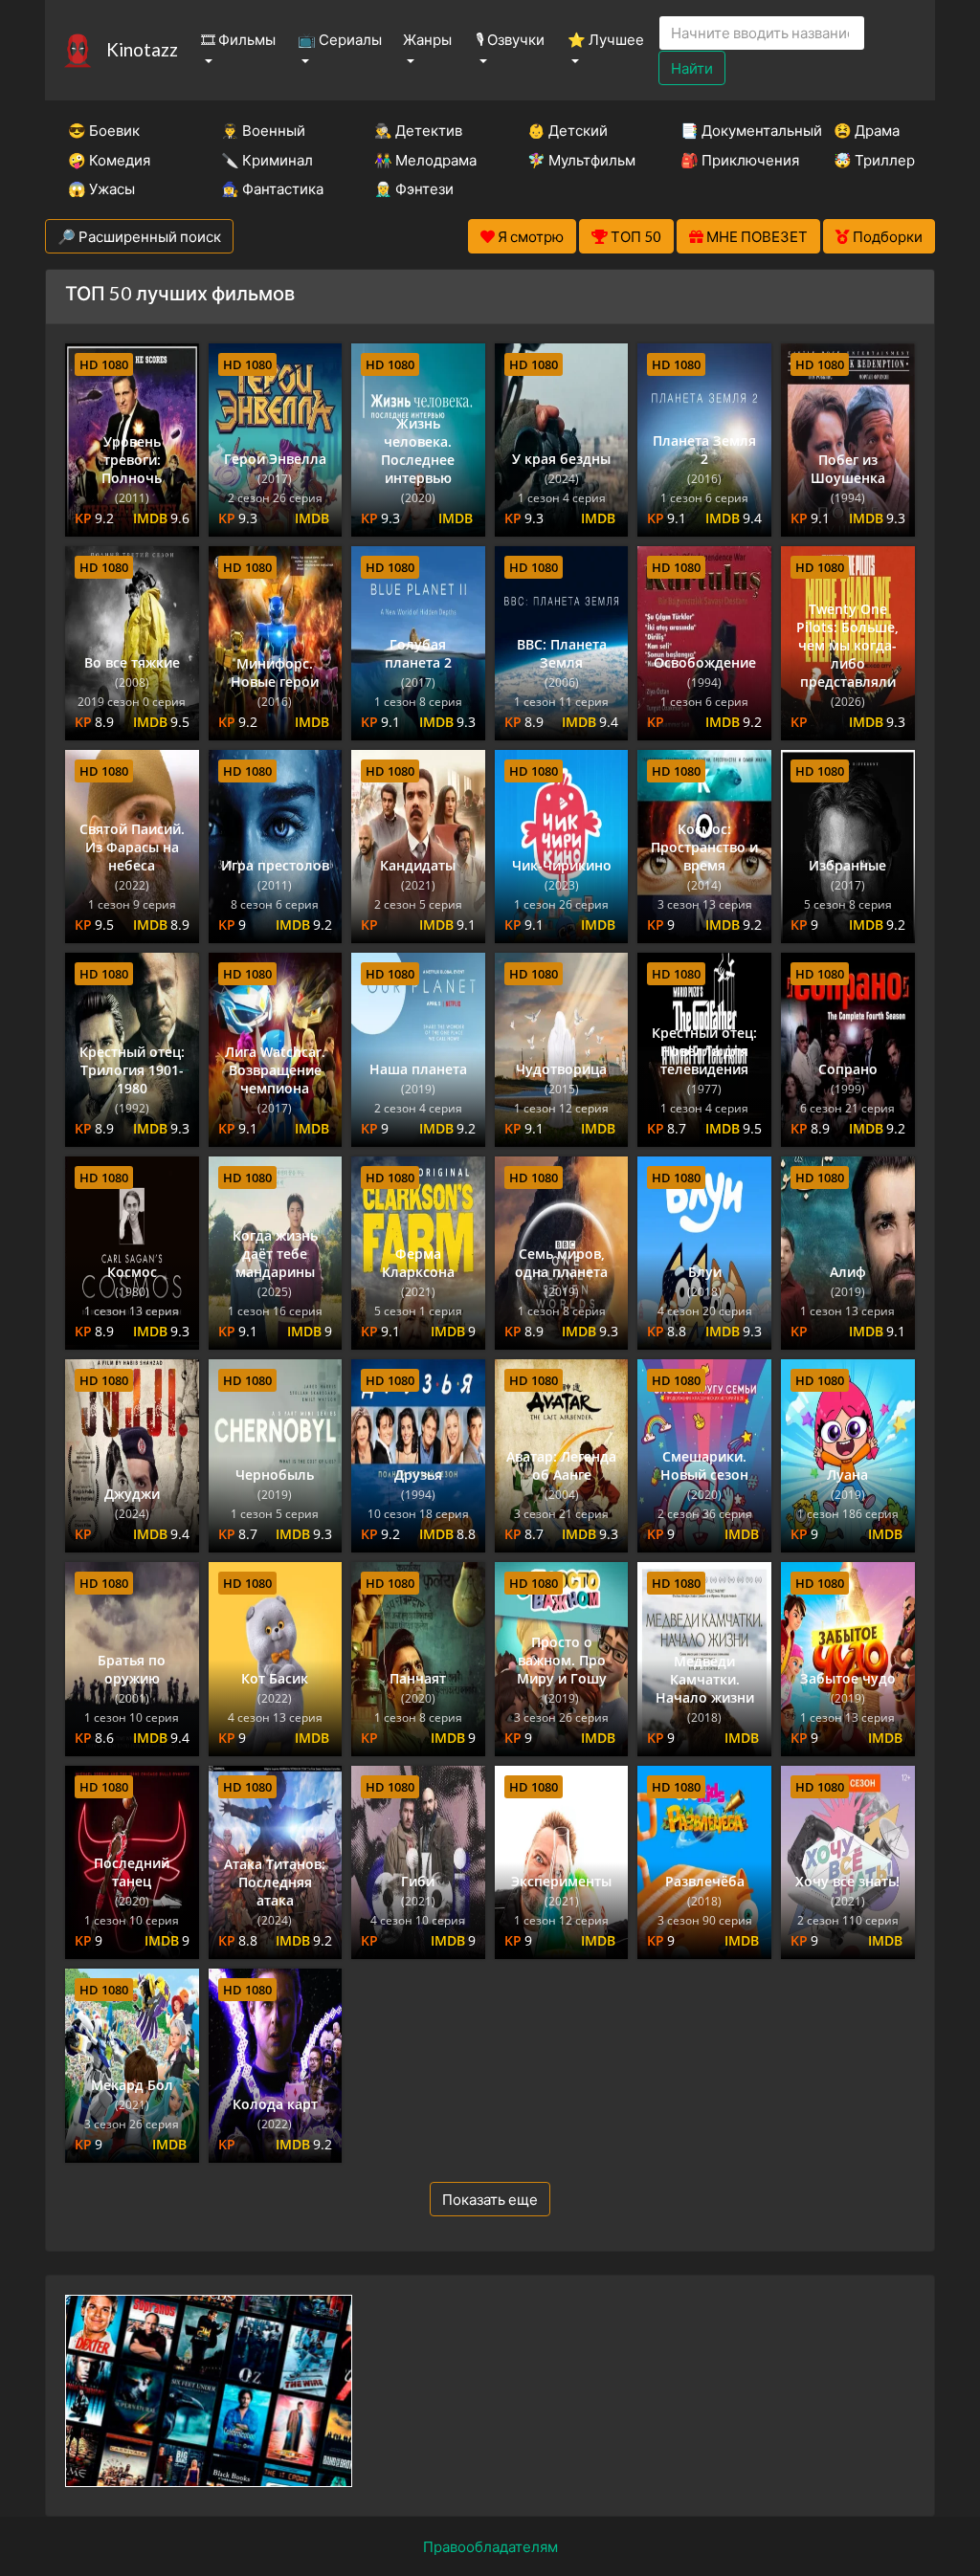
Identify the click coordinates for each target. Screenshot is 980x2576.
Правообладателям (490, 2546)
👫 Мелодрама (425, 160)
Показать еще (490, 2199)
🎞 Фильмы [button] (238, 39)
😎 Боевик (104, 130)
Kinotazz (142, 49)
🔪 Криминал (267, 160)
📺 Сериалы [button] (340, 39)
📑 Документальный (731, 130)
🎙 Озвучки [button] (510, 39)
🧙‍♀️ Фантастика (272, 188)
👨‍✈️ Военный (263, 130)
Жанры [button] (427, 39)
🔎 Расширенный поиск (139, 236)
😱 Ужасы (101, 188)
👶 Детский (568, 130)
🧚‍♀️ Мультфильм (578, 160)
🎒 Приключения (731, 160)
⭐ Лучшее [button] (606, 39)
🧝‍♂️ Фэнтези (414, 188)
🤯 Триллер (874, 160)
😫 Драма (867, 130)
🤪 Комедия (109, 160)
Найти (692, 68)
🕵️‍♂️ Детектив (418, 130)
